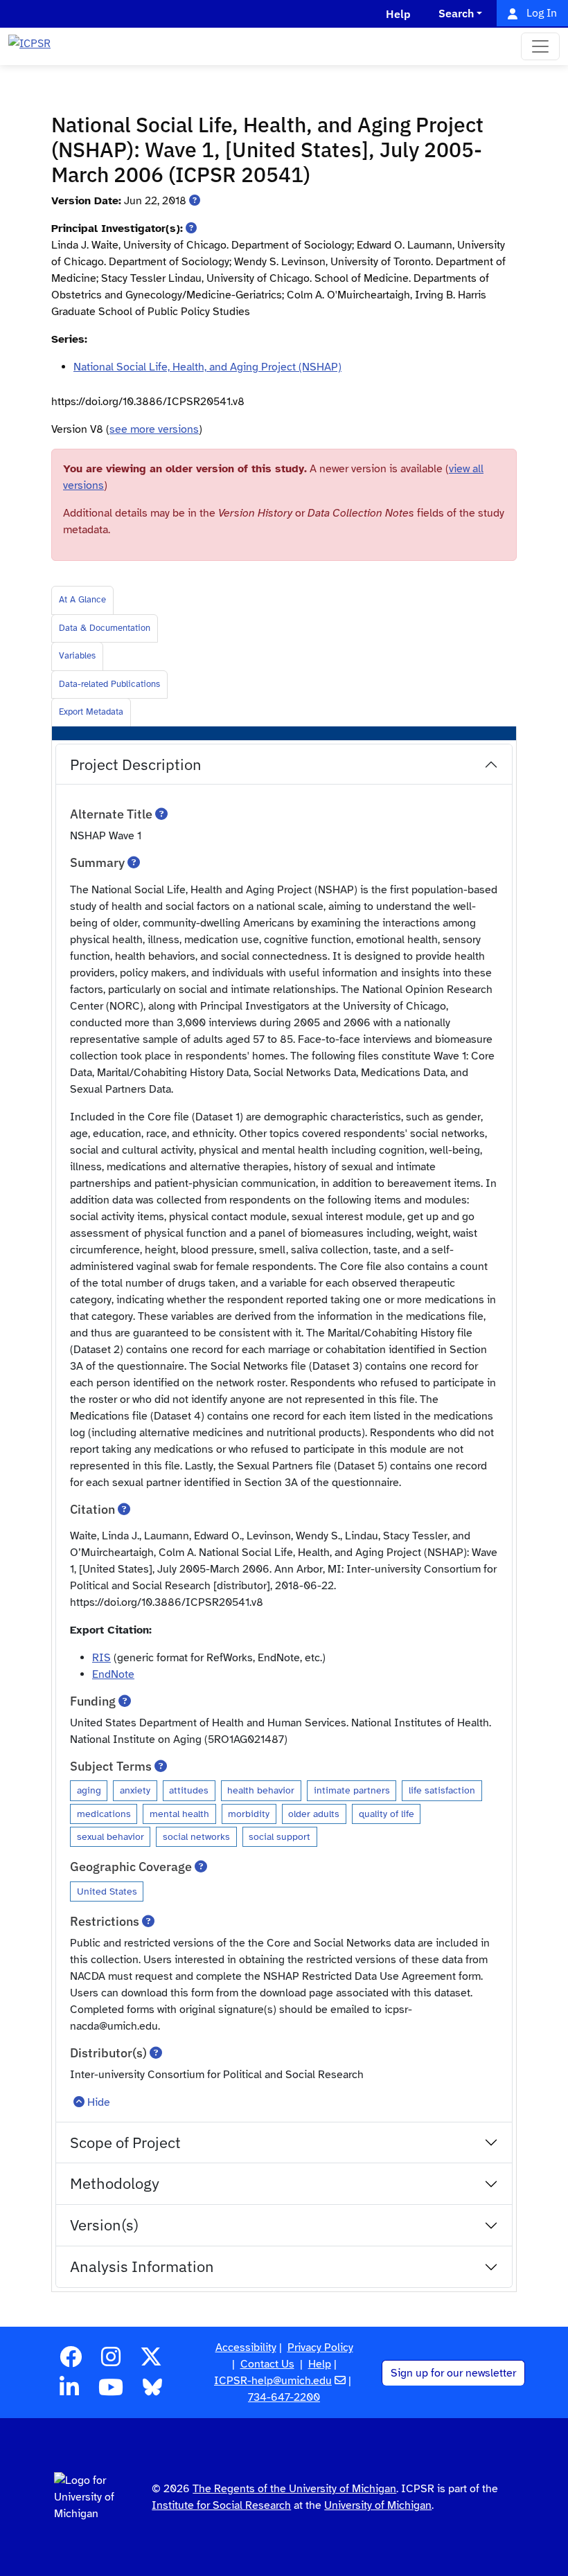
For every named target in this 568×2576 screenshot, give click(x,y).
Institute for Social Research (221, 2505)
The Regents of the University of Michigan (294, 2489)
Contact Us (267, 2364)
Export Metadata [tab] (91, 712)
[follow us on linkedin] (69, 2392)
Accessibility (246, 2347)
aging (89, 1790)
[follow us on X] (151, 2361)
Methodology (115, 2183)
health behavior (261, 1790)
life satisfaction (442, 1790)
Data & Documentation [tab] (105, 628)
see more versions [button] (154, 429)
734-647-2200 (284, 2397)
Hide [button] (99, 2102)
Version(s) (104, 2225)
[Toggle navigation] (540, 46)
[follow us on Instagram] (111, 2361)
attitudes (189, 1790)
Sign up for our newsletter (453, 2373)
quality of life (387, 1814)
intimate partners (352, 1790)
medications (104, 1814)
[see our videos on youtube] (111, 2392)
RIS (101, 1658)
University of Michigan (378, 2505)
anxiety (135, 1790)
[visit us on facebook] (71, 2361)
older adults (314, 1814)
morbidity (249, 1814)
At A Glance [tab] (82, 600)
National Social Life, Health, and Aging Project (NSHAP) (207, 367)
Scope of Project (125, 2142)
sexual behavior (110, 1836)
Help (320, 2364)
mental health (179, 1814)
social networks (196, 1836)
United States (107, 1891)
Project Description (136, 764)
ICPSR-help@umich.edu (273, 2381)
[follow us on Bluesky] (152, 2392)
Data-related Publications (109, 684)
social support (279, 1836)
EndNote (113, 1674)
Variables (77, 656)
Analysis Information (142, 2266)
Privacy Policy (320, 2347)
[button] (195, 201)
